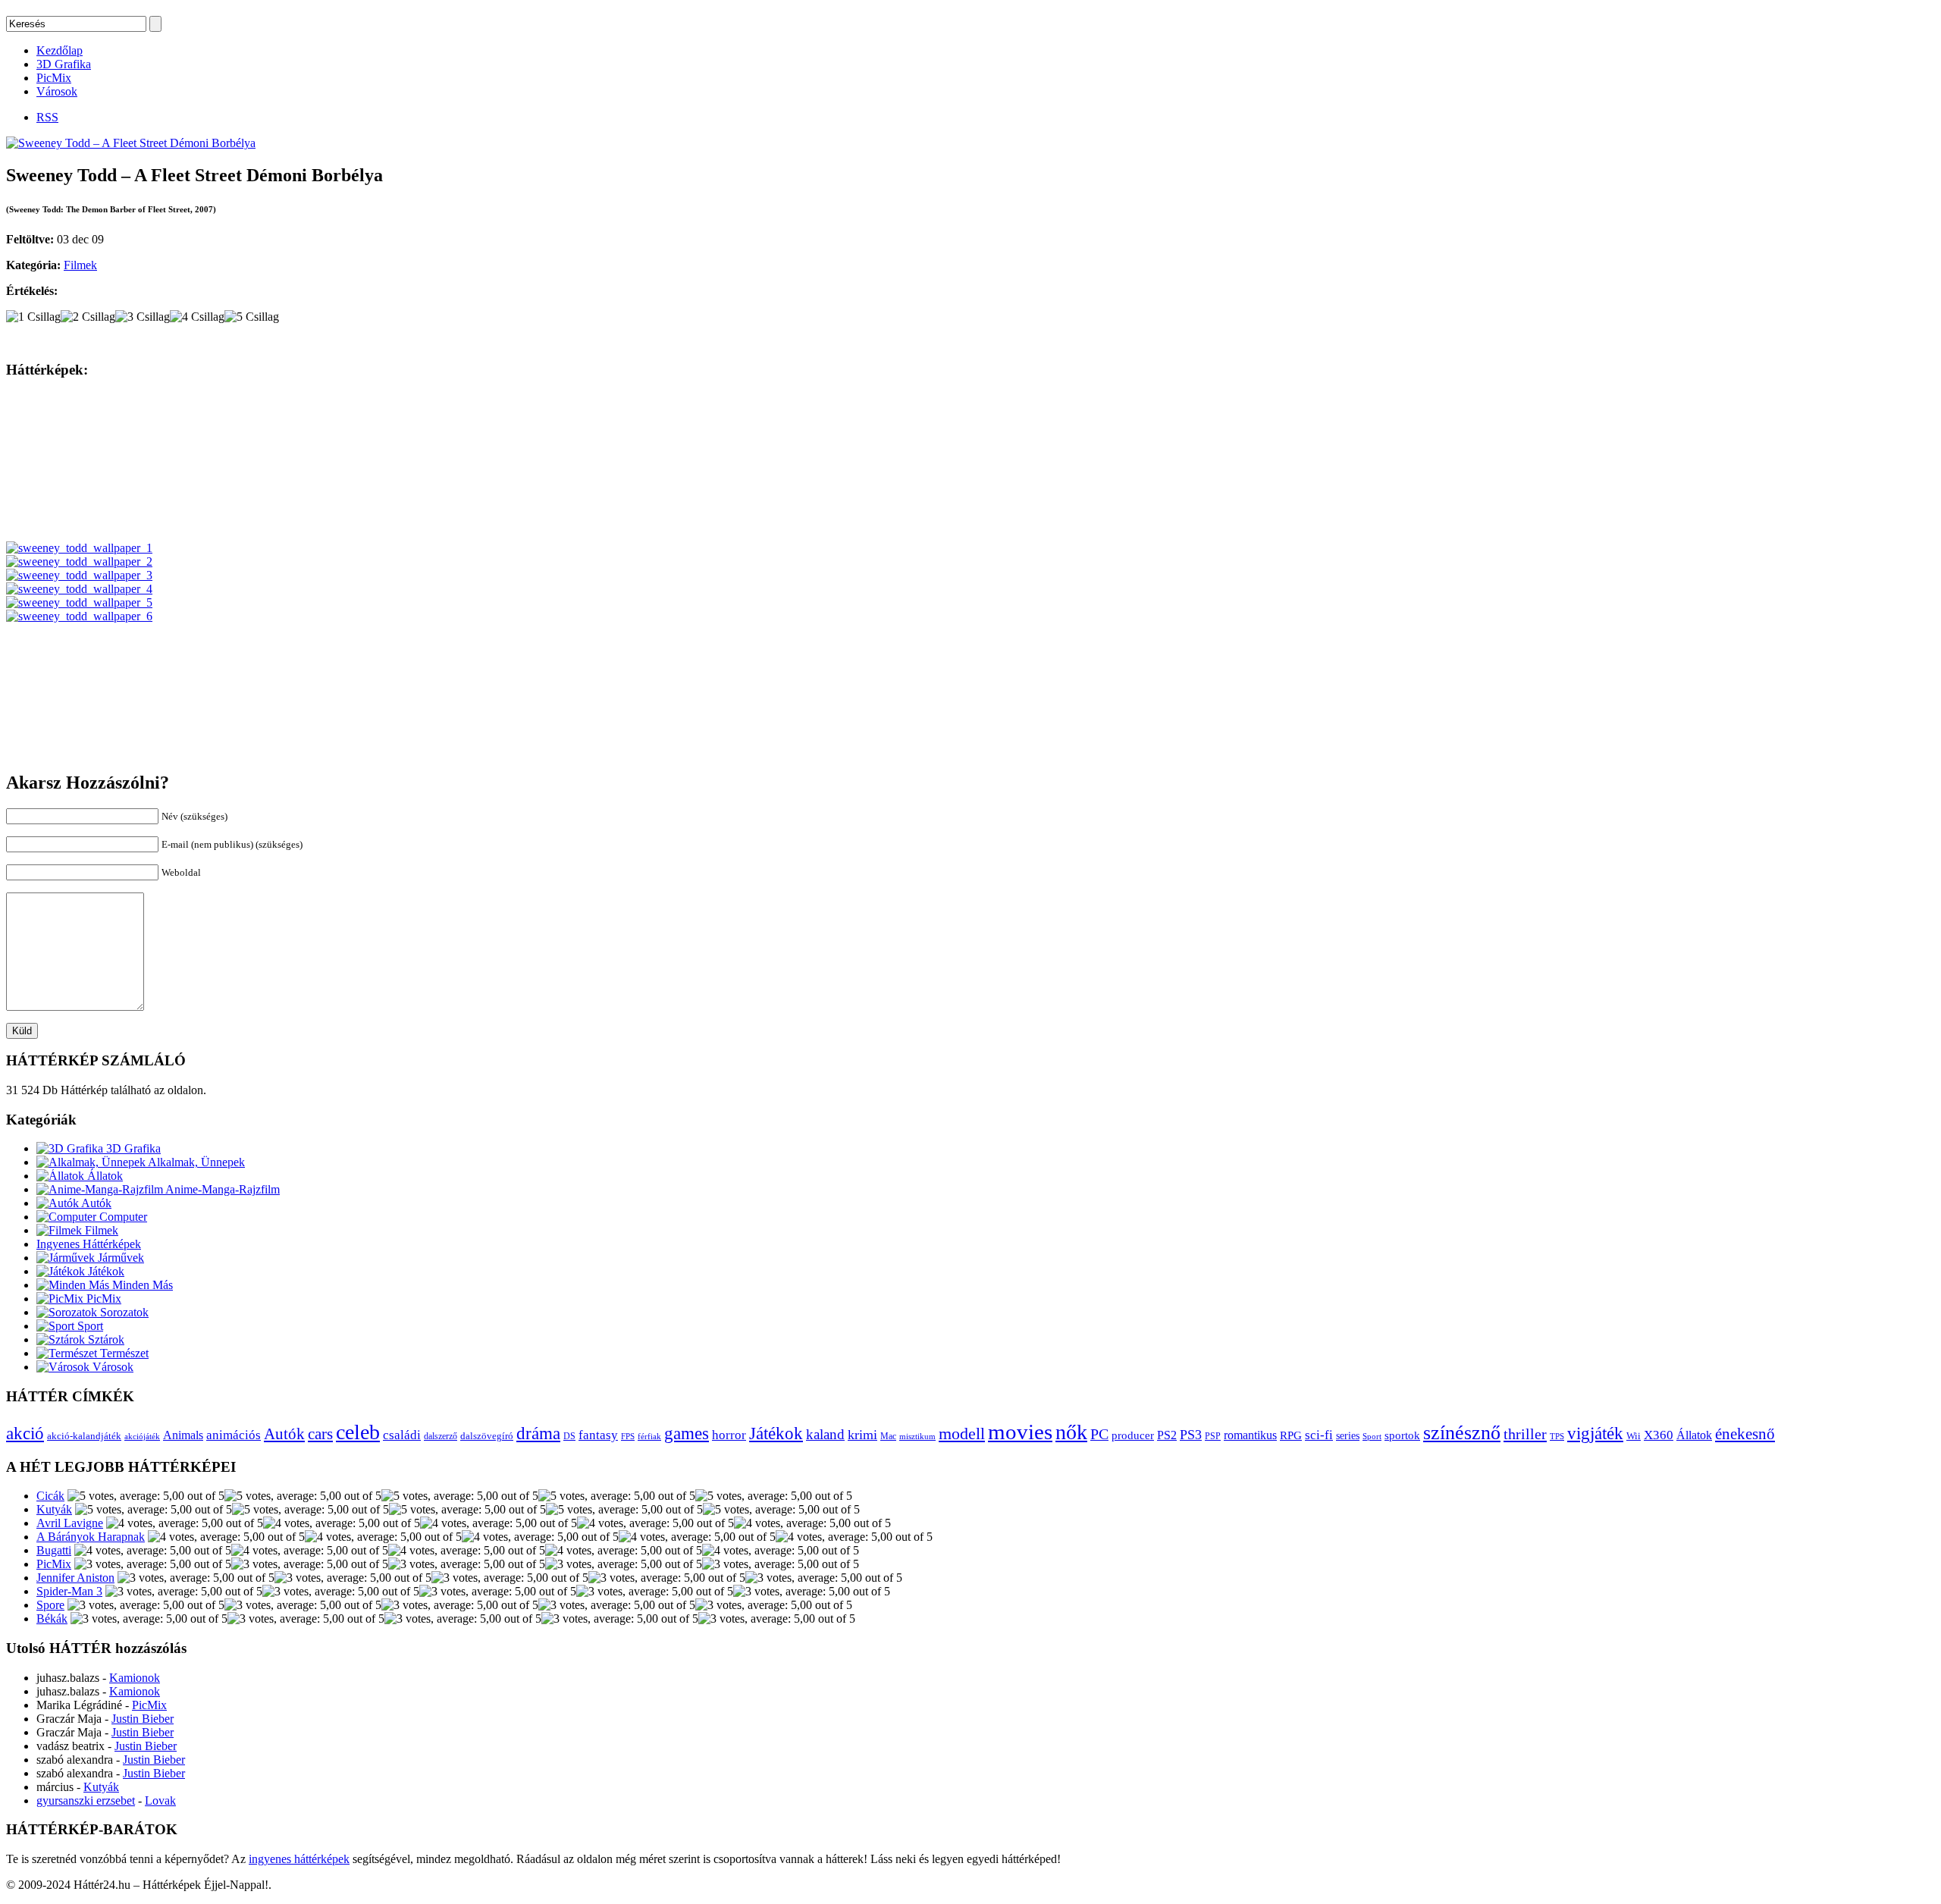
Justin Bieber (143, 1719)
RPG (1291, 1435)
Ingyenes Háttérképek (89, 1244)
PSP (1213, 1436)
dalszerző (441, 1436)
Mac (888, 1437)
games (687, 1433)
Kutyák (54, 1509)
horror (729, 1435)
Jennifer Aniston (75, 1578)
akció (25, 1433)
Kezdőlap (60, 50)
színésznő (1462, 1433)
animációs (234, 1435)
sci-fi (1319, 1435)
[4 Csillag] (197, 317)
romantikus (1250, 1435)
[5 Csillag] (252, 317)
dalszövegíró (487, 1436)
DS (569, 1437)
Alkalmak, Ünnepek (195, 1162)
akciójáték (142, 1437)
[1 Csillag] (33, 317)
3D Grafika (64, 64)
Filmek (80, 265)
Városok (57, 91)
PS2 (1167, 1435)
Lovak (160, 1800)
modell (962, 1433)
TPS (1557, 1437)
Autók (95, 1203)
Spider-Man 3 (69, 1591)
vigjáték (1595, 1433)
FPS (628, 1436)
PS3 (1191, 1435)
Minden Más (141, 1285)
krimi (862, 1435)
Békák (52, 1619)
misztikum (917, 1436)
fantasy (598, 1435)
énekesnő (1745, 1434)
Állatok (103, 1176)
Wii (1634, 1436)
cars (320, 1434)
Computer (122, 1217)
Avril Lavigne (70, 1523)
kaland (825, 1434)
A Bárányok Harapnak (91, 1537)
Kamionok (135, 1678)
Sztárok (105, 1339)
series (1348, 1435)
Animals (183, 1435)
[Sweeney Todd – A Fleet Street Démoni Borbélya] (131, 143)
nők (1071, 1432)
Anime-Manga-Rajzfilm (221, 1189)
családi (402, 1435)
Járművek (119, 1258)
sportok (1402, 1435)
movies (1020, 1432)
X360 (1659, 1435)
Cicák (50, 1496)
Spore (50, 1605)
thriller (1525, 1434)
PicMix (54, 78)
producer (1133, 1435)
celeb (358, 1432)
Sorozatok (123, 1312)
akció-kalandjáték (84, 1436)
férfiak (649, 1436)
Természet (123, 1353)
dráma (538, 1433)
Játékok (105, 1271)
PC (1099, 1434)
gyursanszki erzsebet (86, 1800)
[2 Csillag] (88, 317)
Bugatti (54, 1550)
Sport (89, 1326)
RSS (47, 117)
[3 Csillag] (143, 317)
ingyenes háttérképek (299, 1859)
